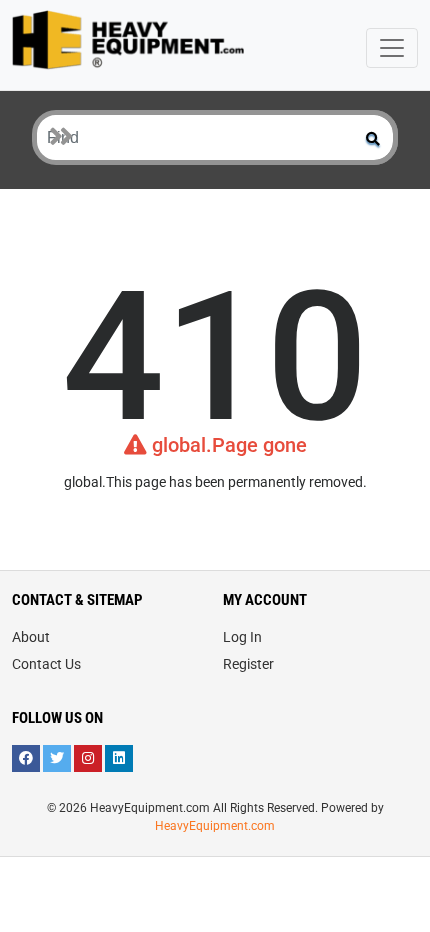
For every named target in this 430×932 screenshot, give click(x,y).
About (31, 637)
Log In (242, 637)
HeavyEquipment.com (215, 826)
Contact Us (46, 664)
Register (248, 664)
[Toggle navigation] (392, 48)
